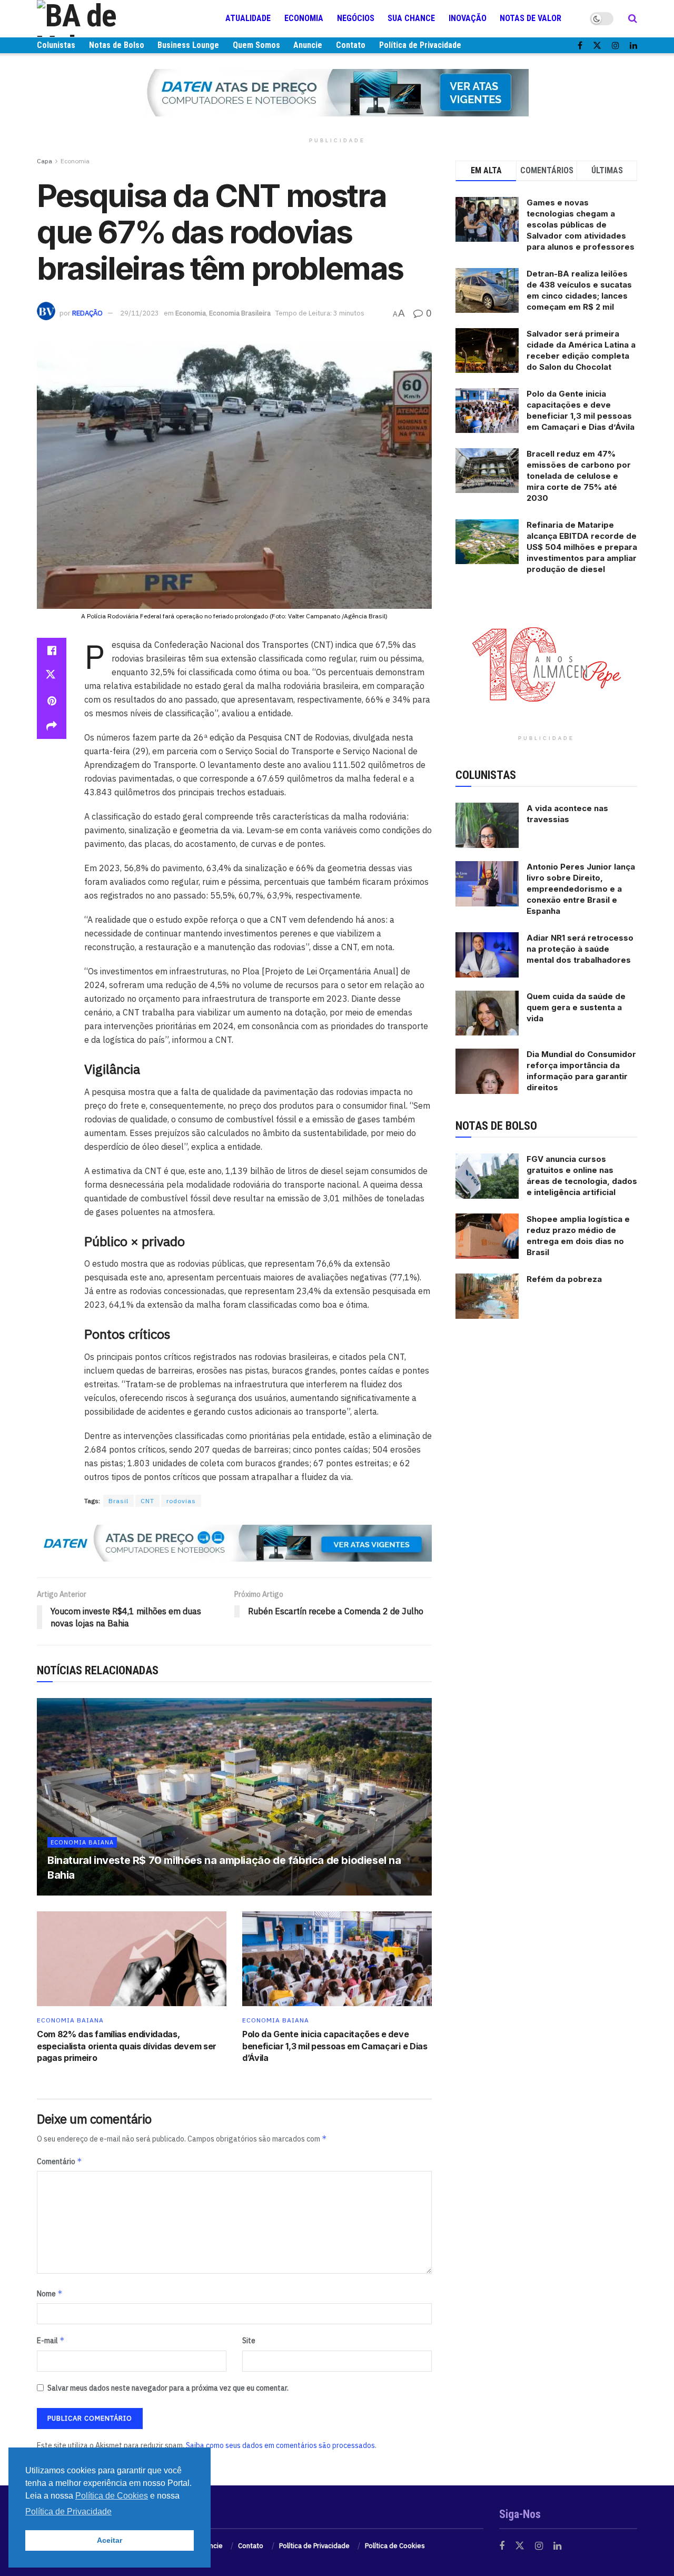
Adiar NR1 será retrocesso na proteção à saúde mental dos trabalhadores (580, 949)
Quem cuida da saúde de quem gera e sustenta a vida (576, 1007)
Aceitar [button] (110, 2540)
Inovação (468, 18)
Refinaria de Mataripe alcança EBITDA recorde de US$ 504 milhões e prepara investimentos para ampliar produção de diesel (582, 547)
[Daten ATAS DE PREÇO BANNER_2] (234, 1543)
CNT (147, 1501)
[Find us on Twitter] (597, 46)
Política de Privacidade (420, 45)
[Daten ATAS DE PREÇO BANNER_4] (337, 92)
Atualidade (248, 18)
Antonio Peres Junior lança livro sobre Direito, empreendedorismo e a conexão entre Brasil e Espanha (581, 889)
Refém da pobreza (564, 1279)
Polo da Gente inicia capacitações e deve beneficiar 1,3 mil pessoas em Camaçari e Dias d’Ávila (335, 2046)
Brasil (118, 1501)
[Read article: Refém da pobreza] (487, 1296)
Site (249, 2341)
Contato (351, 45)
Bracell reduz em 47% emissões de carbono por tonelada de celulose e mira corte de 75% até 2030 (579, 476)
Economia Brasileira (240, 313)
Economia (304, 18)
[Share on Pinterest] (52, 701)
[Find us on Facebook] (580, 46)
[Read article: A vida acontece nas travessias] (487, 825)
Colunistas (56, 45)
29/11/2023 (140, 313)
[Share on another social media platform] (52, 726)
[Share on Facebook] (52, 650)
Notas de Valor (531, 18)
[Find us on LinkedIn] (633, 46)
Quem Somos (256, 45)
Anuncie (308, 45)
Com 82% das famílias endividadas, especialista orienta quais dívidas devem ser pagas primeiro (127, 2046)
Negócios (356, 18)
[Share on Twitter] (52, 676)
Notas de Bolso (117, 45)
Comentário (60, 2161)
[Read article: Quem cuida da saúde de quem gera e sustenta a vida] (487, 1013)
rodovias (181, 1501)
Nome (50, 2293)
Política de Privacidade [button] (68, 2511)
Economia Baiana (82, 1842)
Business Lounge (188, 45)
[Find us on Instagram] (616, 46)
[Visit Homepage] (100, 18)
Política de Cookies (395, 2546)
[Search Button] (633, 18)
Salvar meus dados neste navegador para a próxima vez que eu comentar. (168, 2388)
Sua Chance (411, 18)
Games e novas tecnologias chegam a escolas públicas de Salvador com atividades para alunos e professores (581, 225)
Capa (44, 161)
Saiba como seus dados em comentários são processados (280, 2445)
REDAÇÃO (87, 313)
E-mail (51, 2340)
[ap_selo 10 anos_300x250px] (547, 663)
